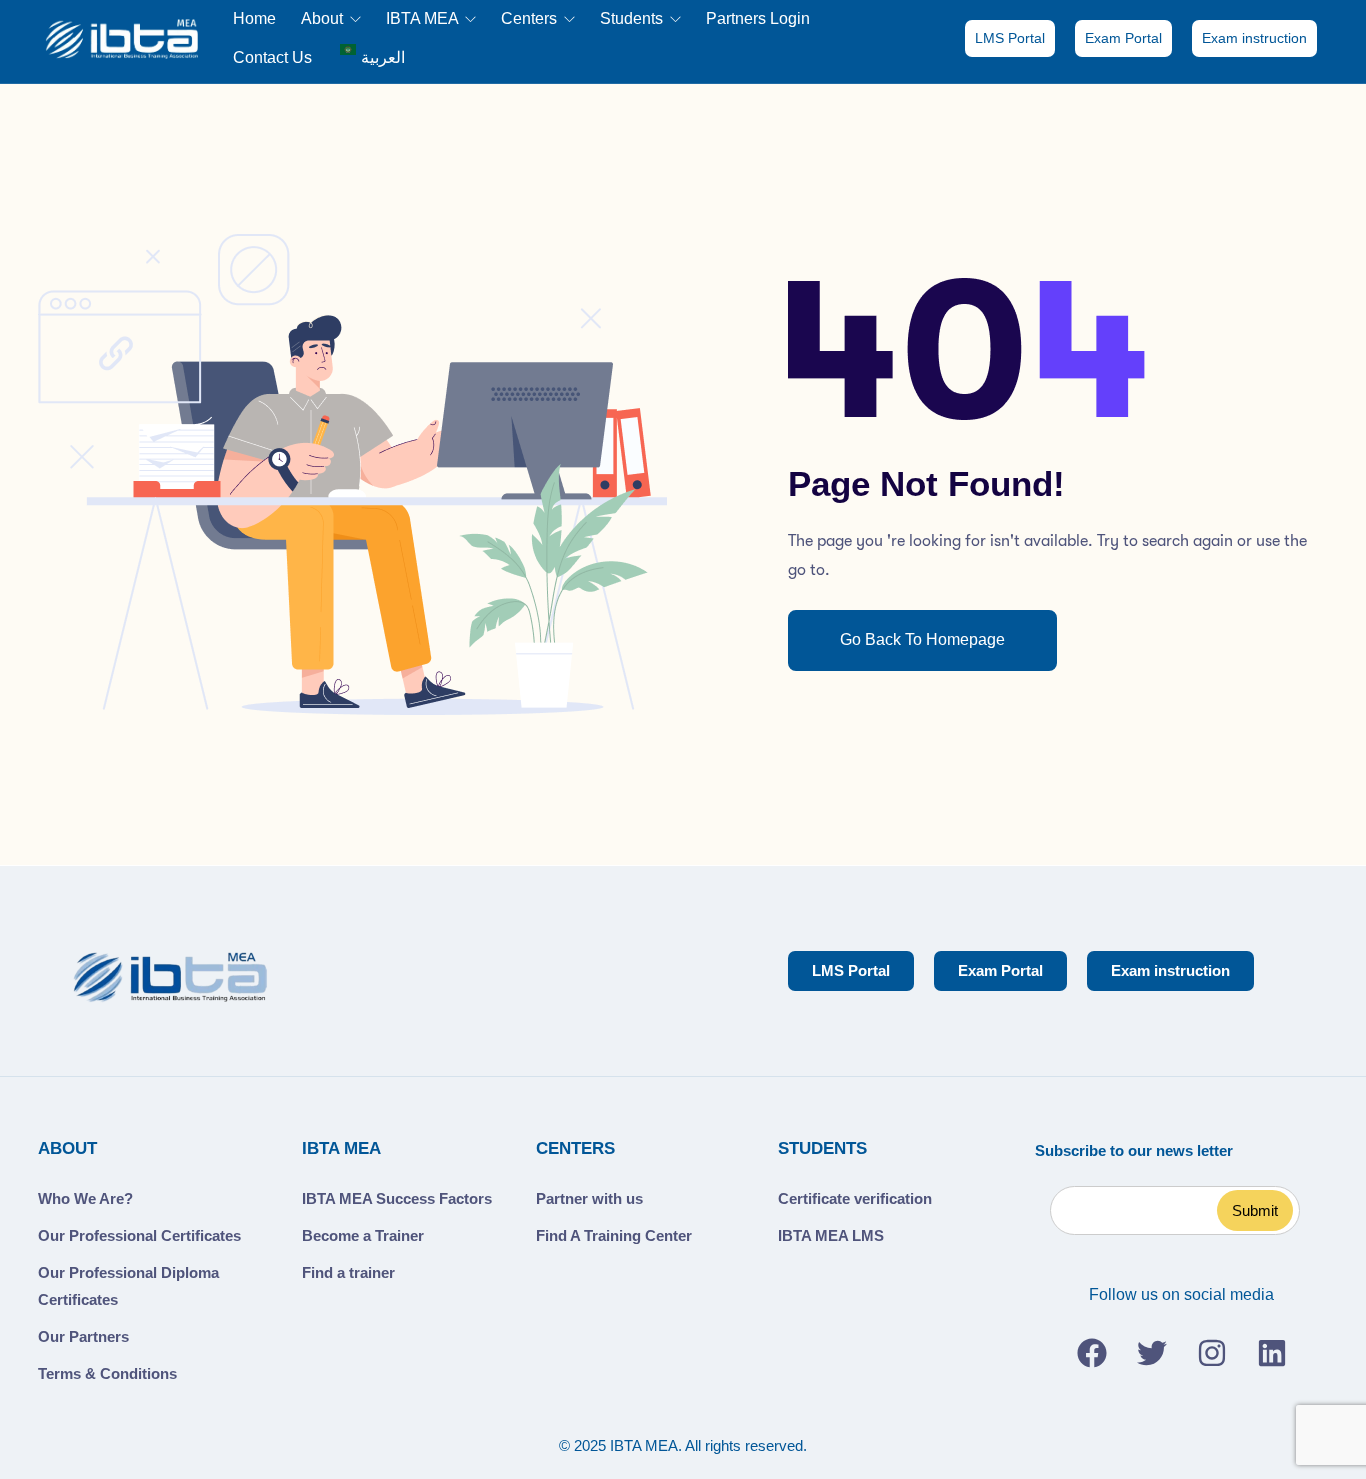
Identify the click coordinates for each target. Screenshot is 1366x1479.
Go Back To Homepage (922, 639)
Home (254, 18)
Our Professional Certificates (139, 1235)
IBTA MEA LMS (831, 1235)
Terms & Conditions (107, 1373)
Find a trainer (348, 1272)
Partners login (758, 18)
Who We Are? (85, 1198)
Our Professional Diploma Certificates (128, 1286)
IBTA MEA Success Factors (397, 1198)
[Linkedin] (1272, 1353)
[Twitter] (1152, 1353)
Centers (531, 18)
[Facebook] (1092, 1353)
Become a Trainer (363, 1235)
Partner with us (589, 1198)
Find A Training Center (614, 1235)
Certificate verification (855, 1198)
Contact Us (272, 57)
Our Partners (83, 1336)
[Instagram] (1212, 1353)
